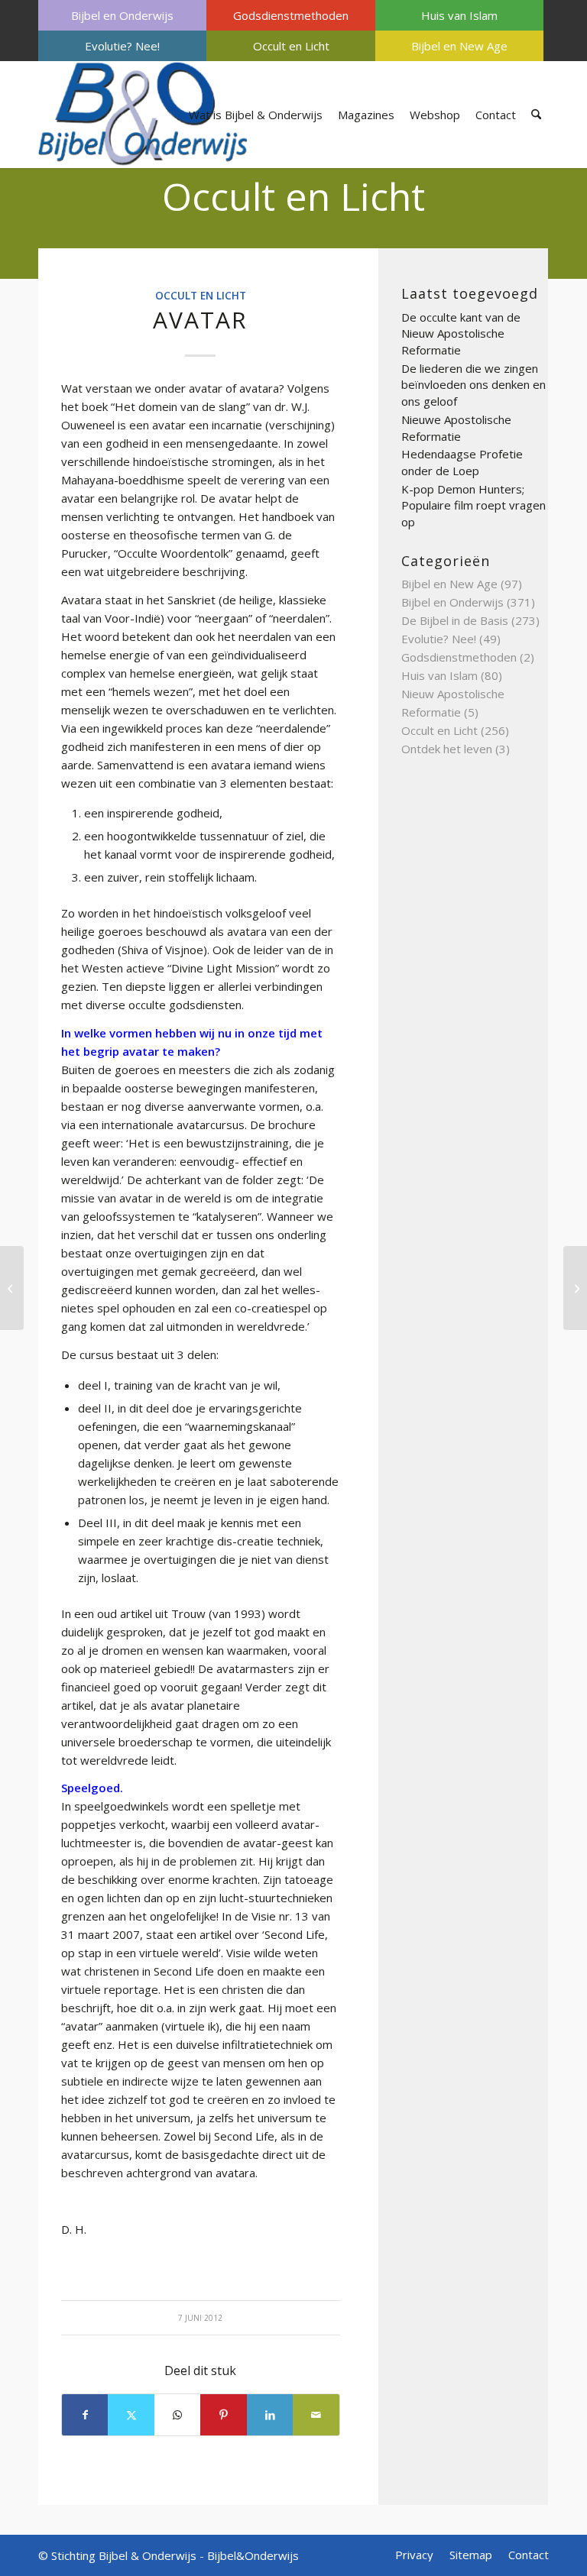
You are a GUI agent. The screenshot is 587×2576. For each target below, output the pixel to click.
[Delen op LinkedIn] (270, 2415)
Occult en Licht (291, 46)
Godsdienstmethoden (291, 15)
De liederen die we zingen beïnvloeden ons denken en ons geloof (473, 385)
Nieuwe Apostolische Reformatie (456, 428)
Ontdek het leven (447, 749)
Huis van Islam (459, 15)
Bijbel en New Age (459, 46)
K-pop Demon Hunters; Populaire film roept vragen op (473, 505)
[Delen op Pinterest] (223, 2415)
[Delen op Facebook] (85, 2415)
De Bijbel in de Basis (455, 620)
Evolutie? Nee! (122, 46)
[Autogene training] (12, 1288)
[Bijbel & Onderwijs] (143, 115)
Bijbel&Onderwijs (253, 2555)
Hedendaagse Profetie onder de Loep (462, 462)
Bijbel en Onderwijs (122, 15)
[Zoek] (536, 115)
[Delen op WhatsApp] (177, 2415)
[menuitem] (122, 15)
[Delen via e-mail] (316, 2415)
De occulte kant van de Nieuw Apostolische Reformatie (461, 333)
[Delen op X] (131, 2415)
